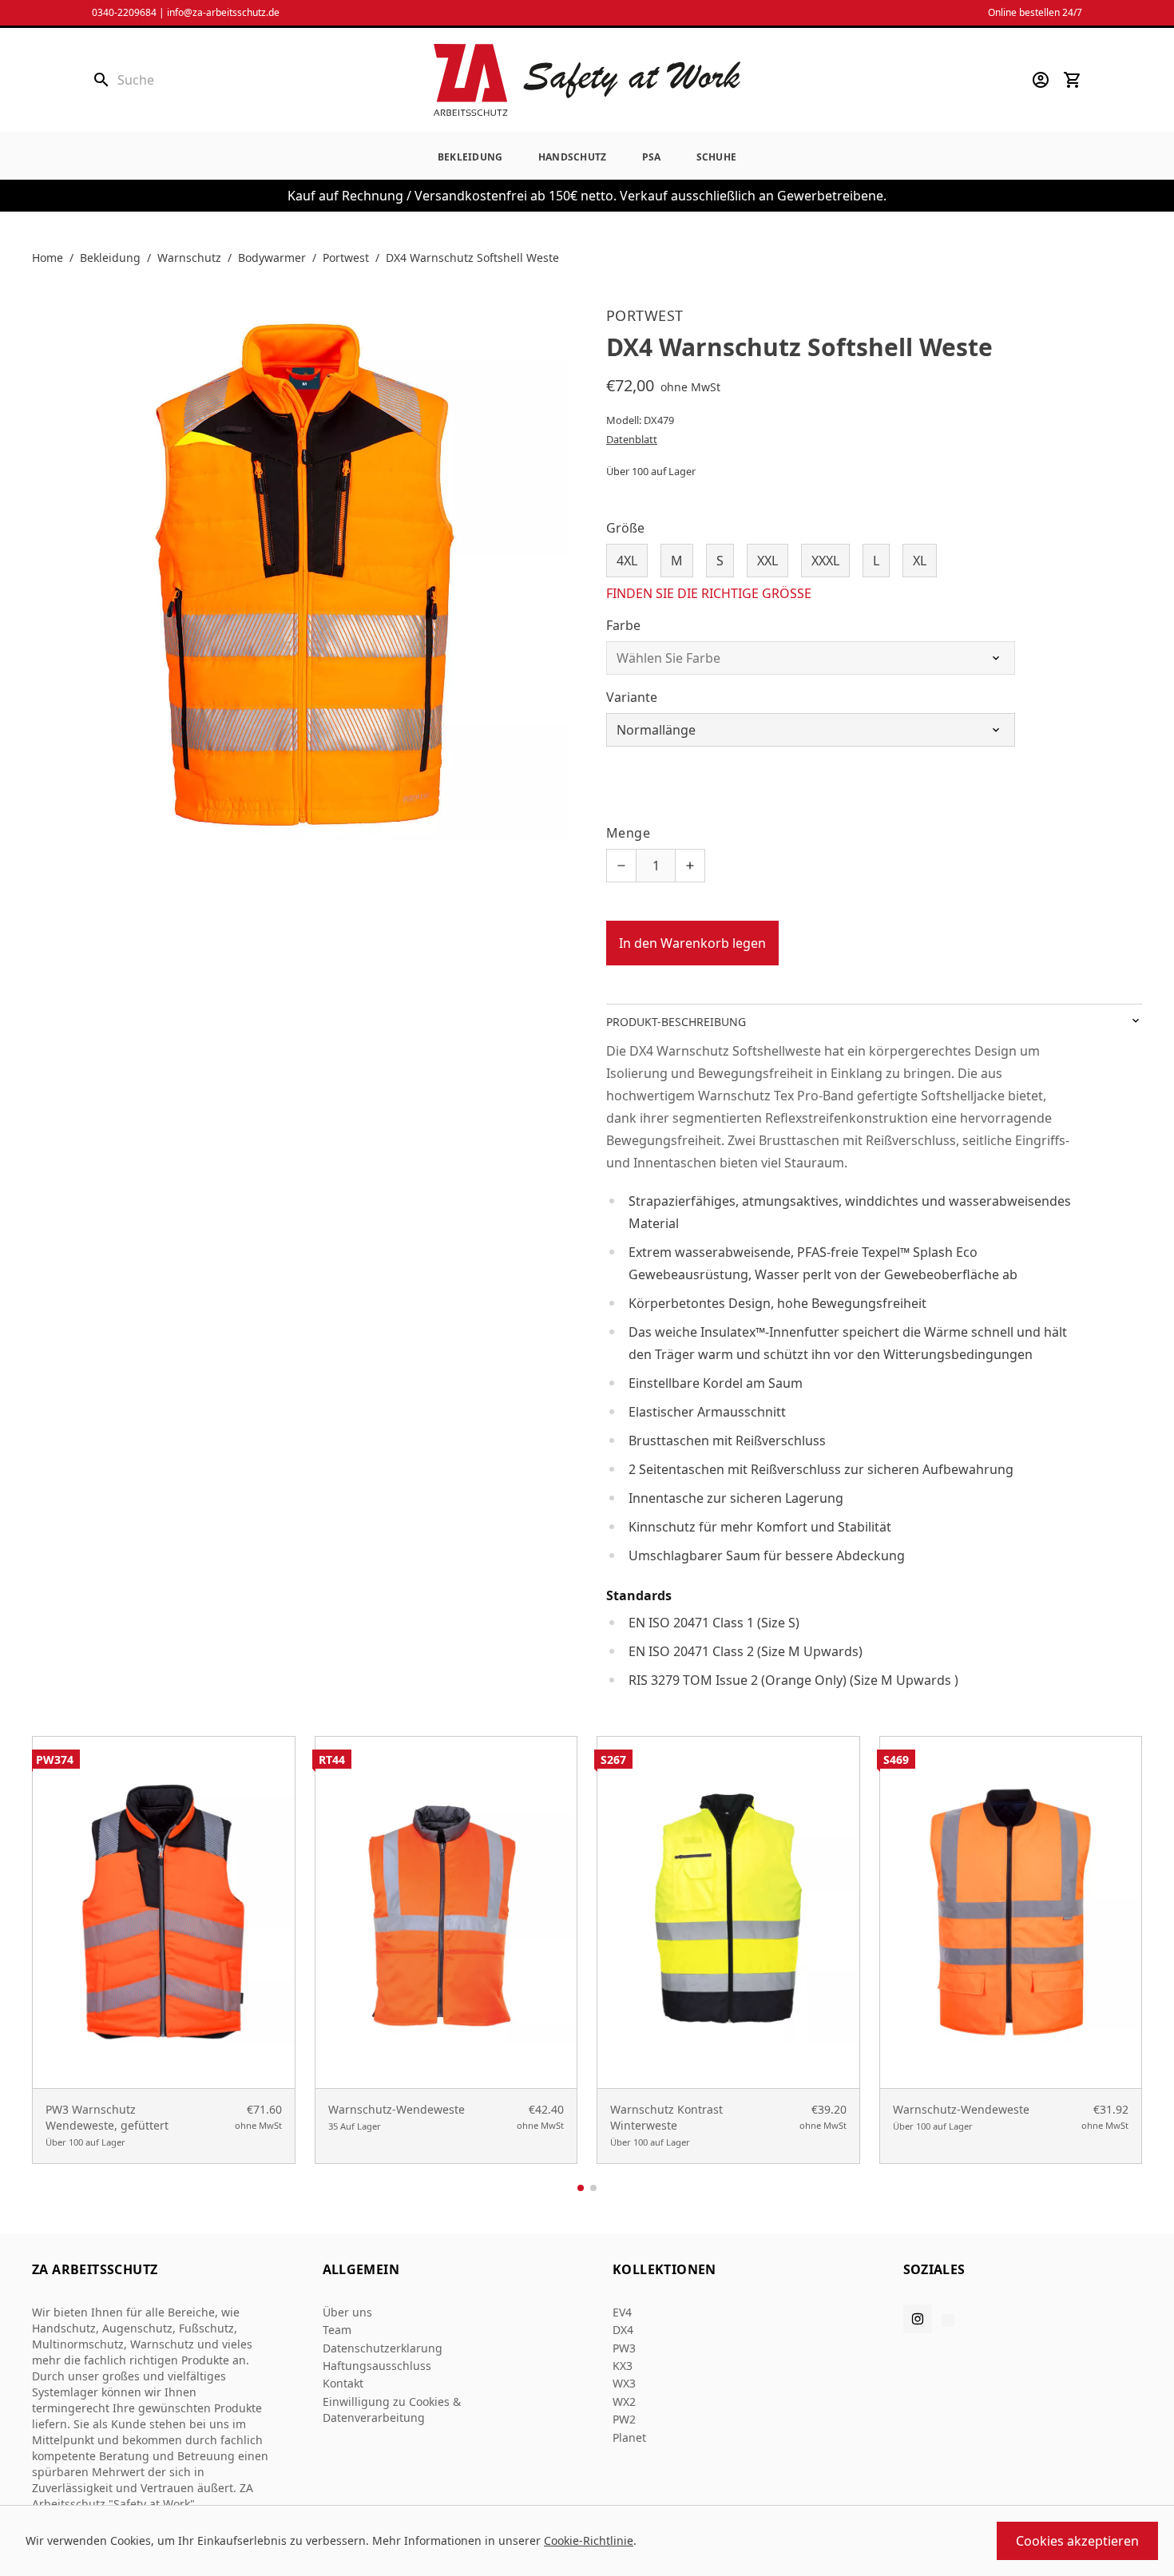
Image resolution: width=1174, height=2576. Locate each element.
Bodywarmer (272, 258)
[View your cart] (1073, 80)
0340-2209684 (124, 12)
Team (337, 2330)
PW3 (624, 2348)
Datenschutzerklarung (383, 2348)
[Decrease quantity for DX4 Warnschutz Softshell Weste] (621, 866)
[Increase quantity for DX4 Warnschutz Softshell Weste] (690, 866)
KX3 (623, 2366)
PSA (652, 157)
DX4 (623, 2330)
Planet (629, 2437)
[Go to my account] (1041, 80)
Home (48, 258)
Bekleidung (470, 157)
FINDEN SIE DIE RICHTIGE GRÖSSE (709, 593)
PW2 (624, 2419)
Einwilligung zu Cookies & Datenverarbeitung (392, 2410)
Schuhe (717, 157)
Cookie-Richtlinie (589, 2540)
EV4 (622, 2312)
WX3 (624, 2383)
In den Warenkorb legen (692, 943)
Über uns (347, 2312)
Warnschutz (189, 258)
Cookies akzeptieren (1077, 2541)
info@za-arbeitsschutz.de (223, 12)
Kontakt (343, 2383)
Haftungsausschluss (377, 2366)
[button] (581, 2188)
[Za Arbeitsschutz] (587, 80)
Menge (628, 833)
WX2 (624, 2402)
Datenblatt (632, 439)
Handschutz (573, 157)
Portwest (346, 258)
